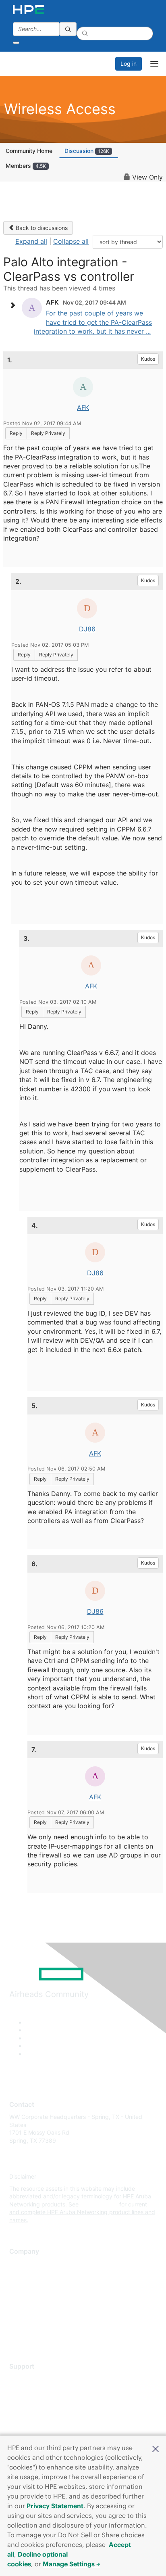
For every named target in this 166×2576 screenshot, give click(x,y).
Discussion (87, 151)
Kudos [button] (148, 359)
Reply (16, 433)
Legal (17, 2335)
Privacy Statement (55, 2506)
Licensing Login (30, 2427)
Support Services (32, 2379)
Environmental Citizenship (43, 2299)
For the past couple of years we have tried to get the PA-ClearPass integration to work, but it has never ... (93, 322)
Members (26, 166)
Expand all (31, 241)
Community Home (29, 151)
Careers (20, 2276)
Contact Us (24, 2287)
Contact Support (31, 2391)
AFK (83, 407)
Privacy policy (28, 2311)
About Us (21, 2264)
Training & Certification (39, 2403)
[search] (68, 29)
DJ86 (87, 629)
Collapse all (71, 241)
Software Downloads (36, 2414)
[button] (156, 2448)
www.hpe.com (99, 2204)
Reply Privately (48, 433)
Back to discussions (41, 228)
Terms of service (31, 2323)
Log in (129, 64)
